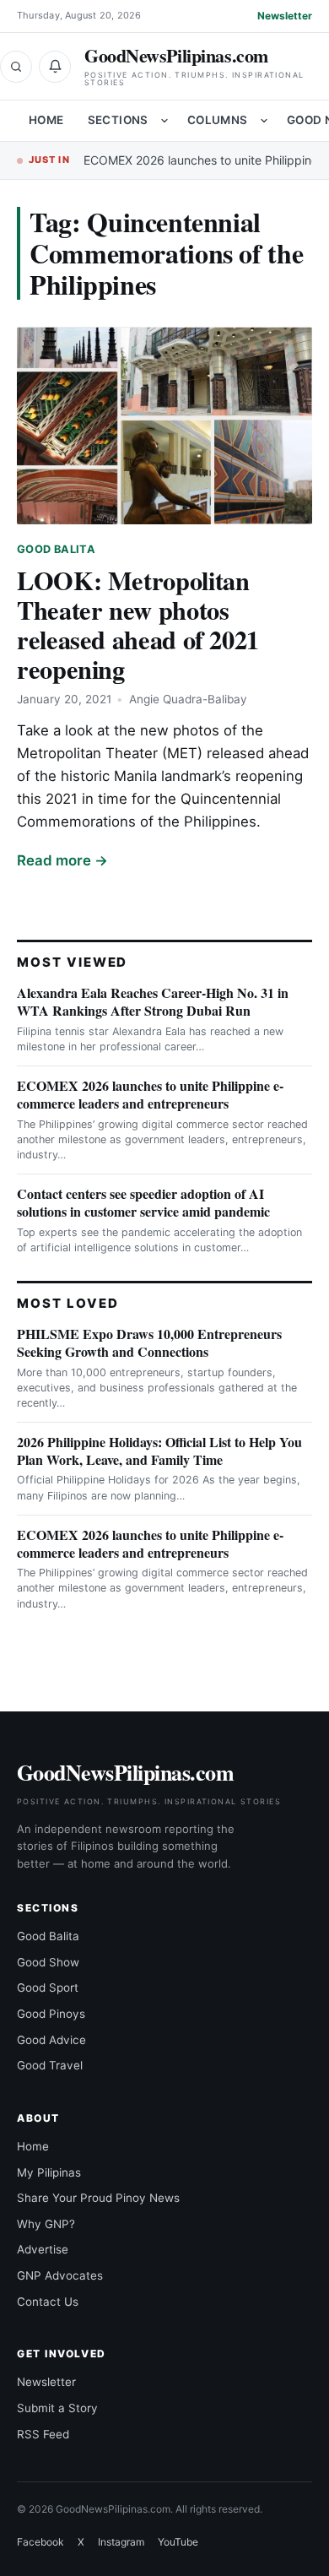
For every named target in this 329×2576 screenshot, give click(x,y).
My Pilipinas (49, 2172)
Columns (218, 120)
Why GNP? (46, 2224)
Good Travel (50, 2065)
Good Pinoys (51, 2014)
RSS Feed (43, 2434)
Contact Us (48, 2302)
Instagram (121, 2542)
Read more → (62, 860)
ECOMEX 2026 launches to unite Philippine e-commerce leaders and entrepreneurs (150, 1094)
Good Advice (51, 2040)
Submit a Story (57, 2408)
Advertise (43, 2249)
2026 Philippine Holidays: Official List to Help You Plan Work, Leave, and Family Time (159, 1451)
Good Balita (56, 549)
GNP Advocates (60, 2275)
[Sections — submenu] (164, 121)
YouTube (178, 2542)
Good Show (48, 1962)
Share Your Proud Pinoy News (98, 2198)
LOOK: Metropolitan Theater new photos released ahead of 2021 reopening (138, 624)
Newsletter (285, 16)
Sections (118, 120)
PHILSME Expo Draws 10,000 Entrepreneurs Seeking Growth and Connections (149, 1342)
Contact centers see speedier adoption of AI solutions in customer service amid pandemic (143, 1202)
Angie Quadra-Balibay (188, 699)
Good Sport (48, 1988)
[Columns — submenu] (264, 121)
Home (46, 120)
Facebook (40, 2542)
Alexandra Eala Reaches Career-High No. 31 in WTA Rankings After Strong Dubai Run (153, 1001)
